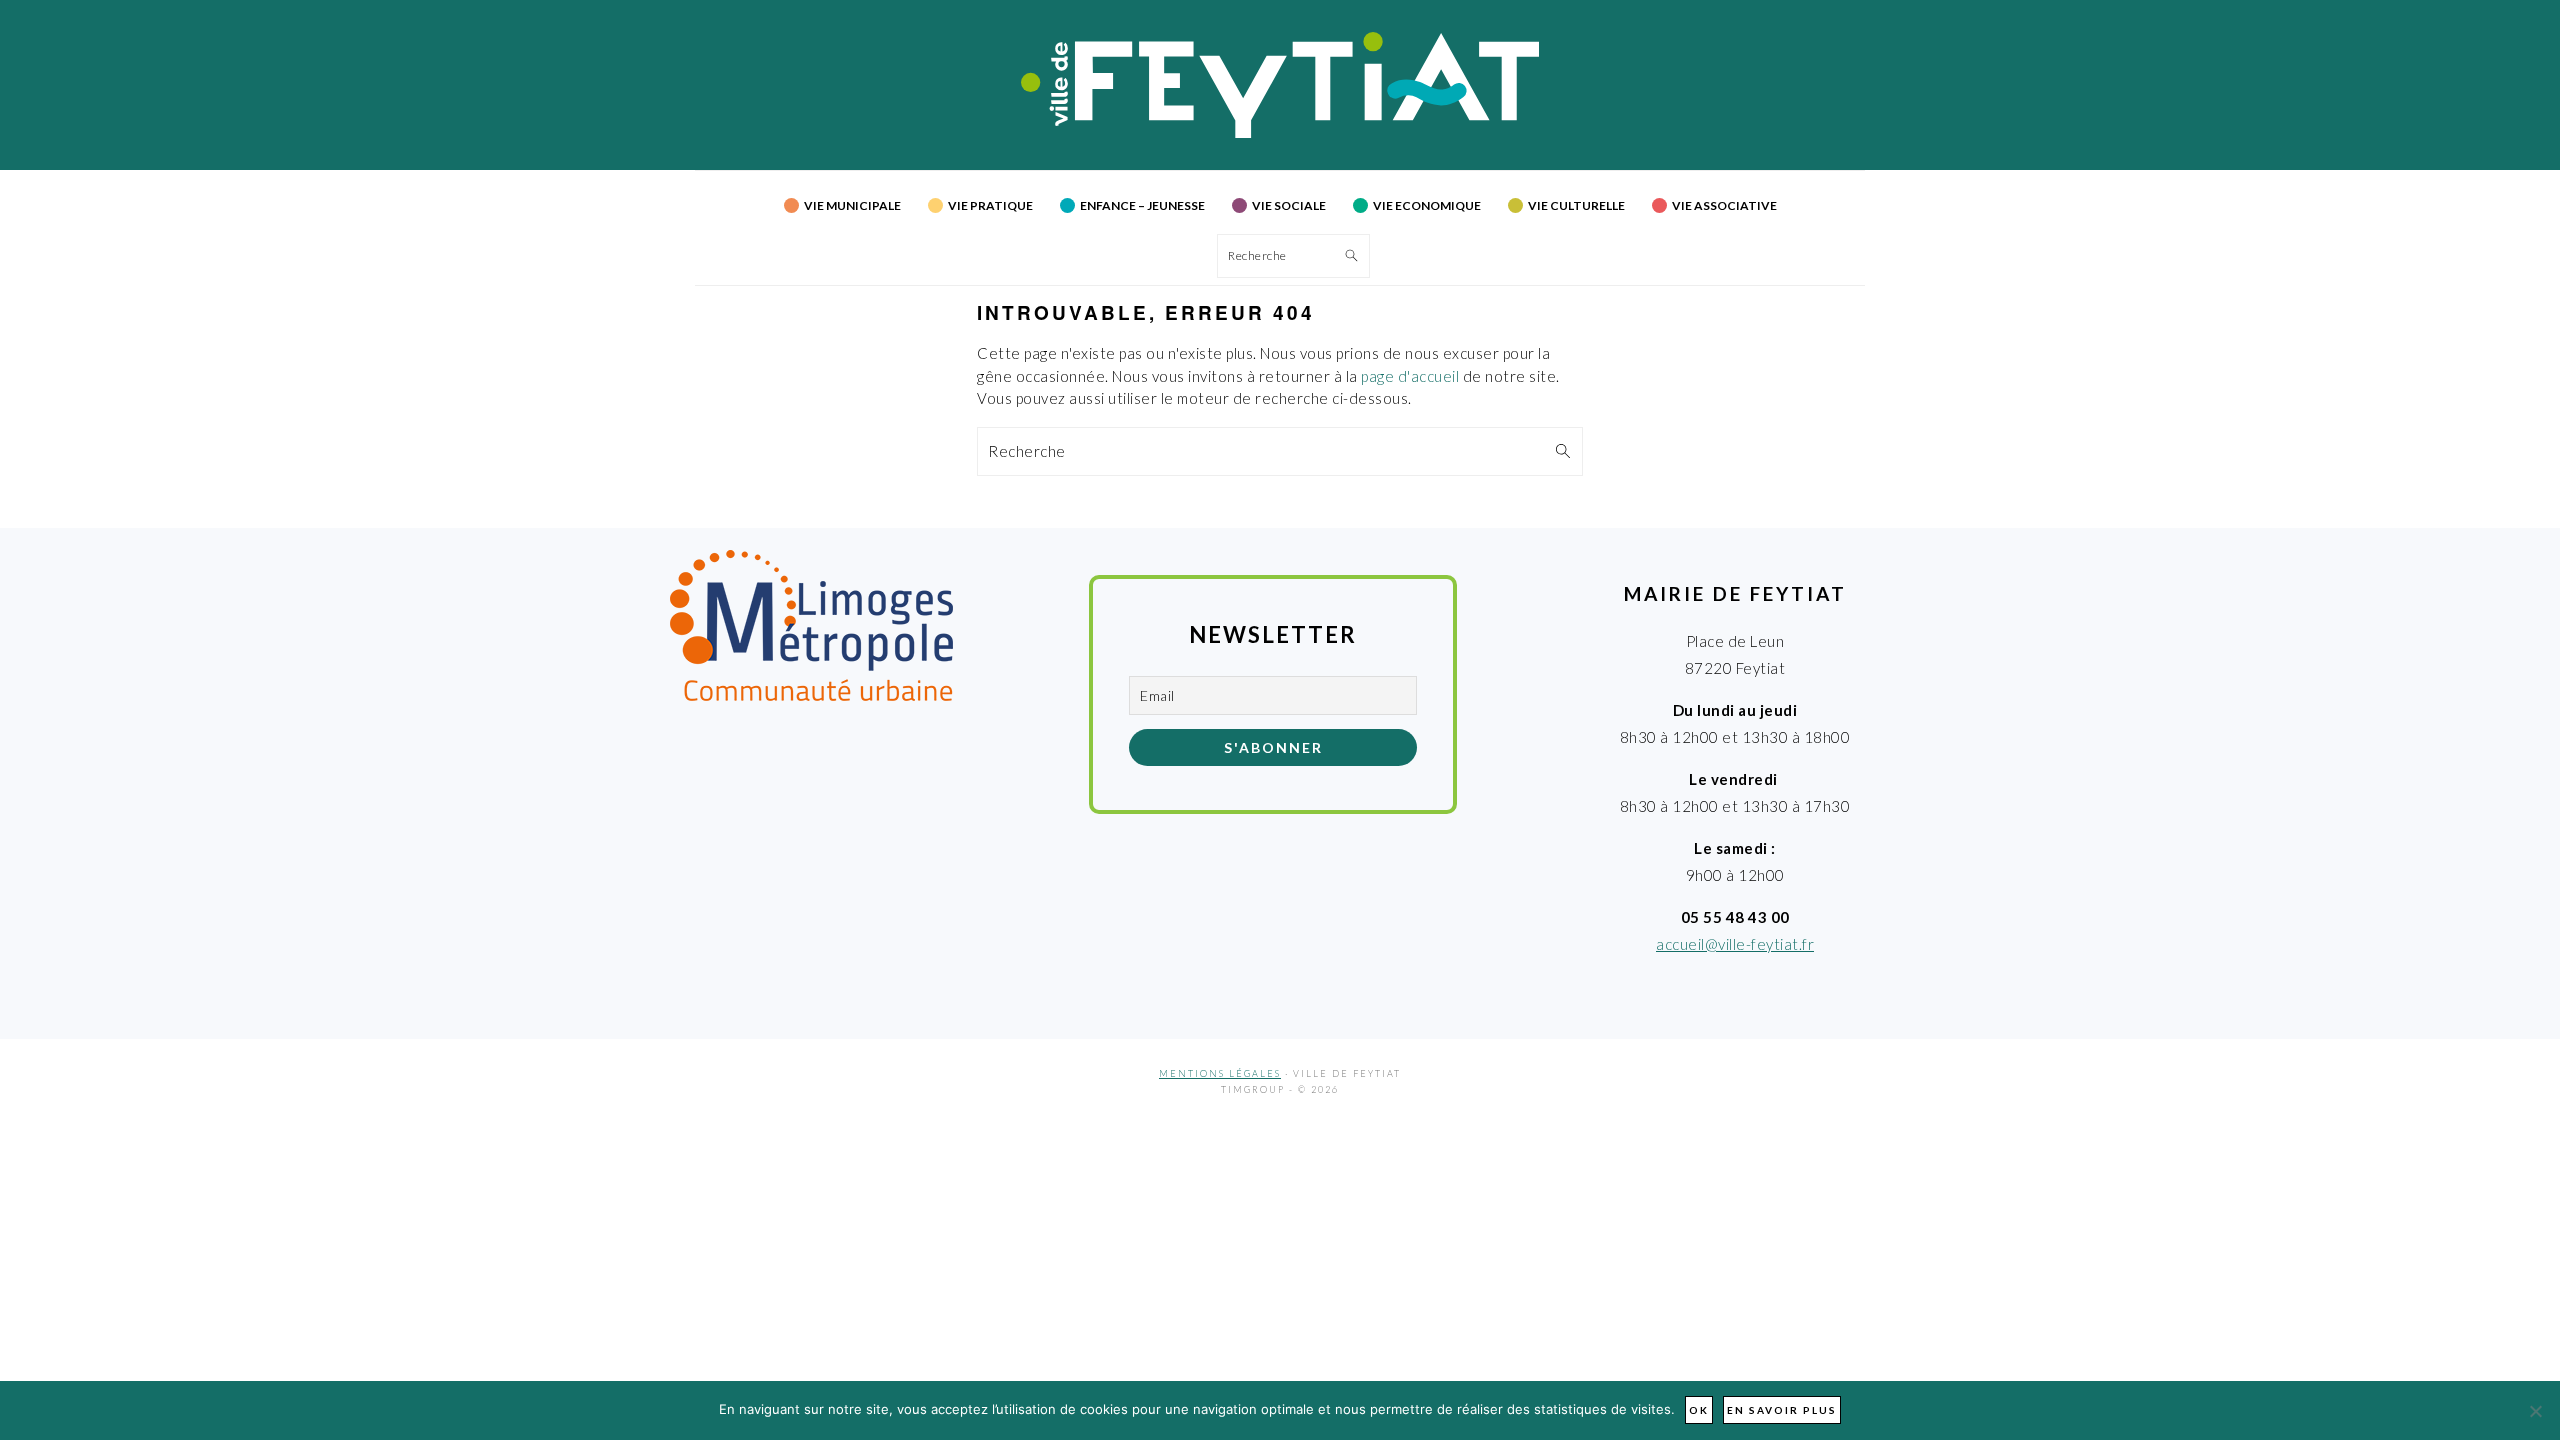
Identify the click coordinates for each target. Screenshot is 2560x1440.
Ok (1699, 1410)
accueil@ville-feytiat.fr (1735, 944)
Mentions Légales (1220, 1073)
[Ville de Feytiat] (1280, 132)
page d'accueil (1410, 376)
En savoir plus (1782, 1410)
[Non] (2535, 1411)
